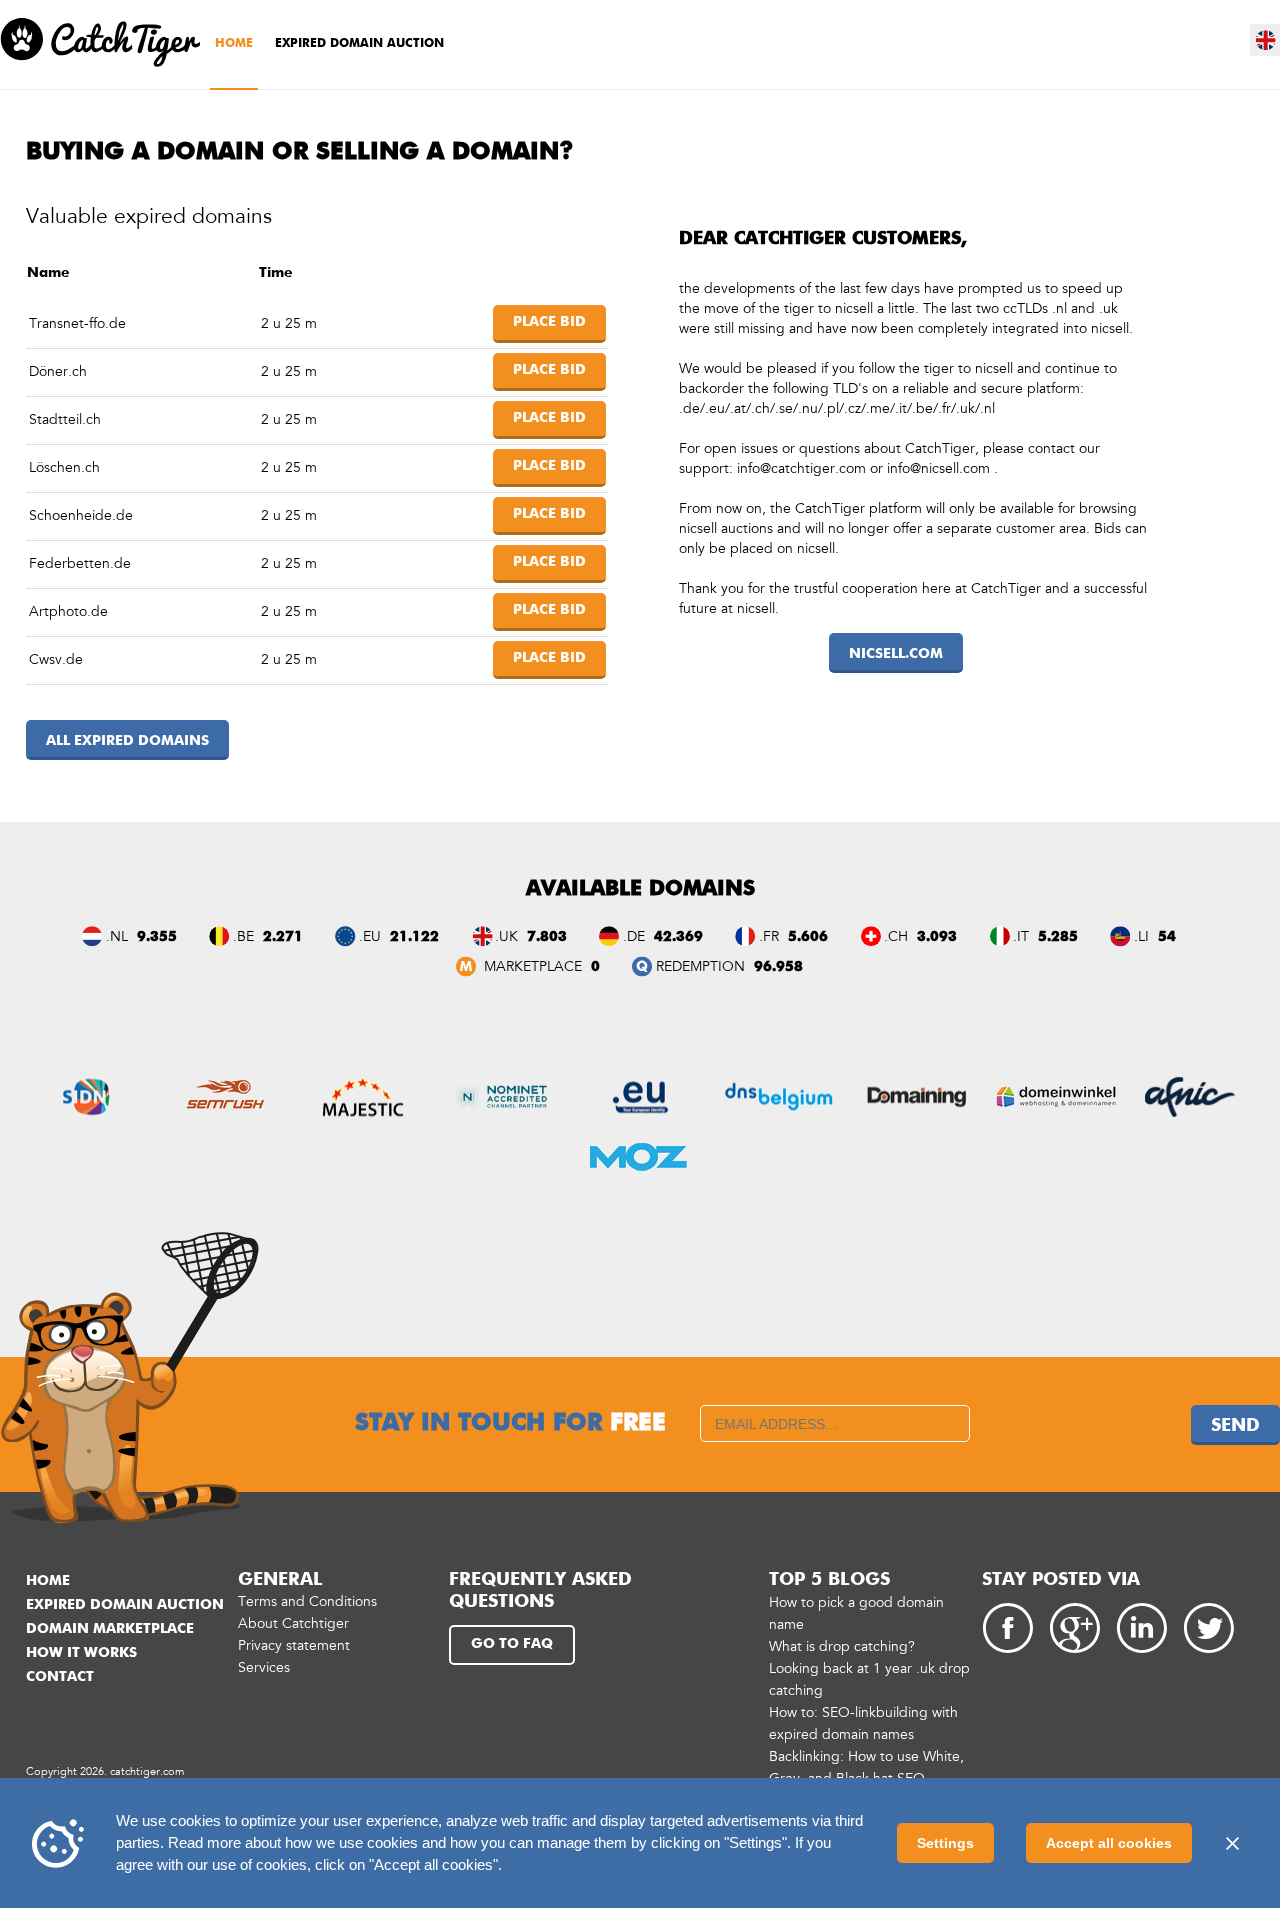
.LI (1141, 936)
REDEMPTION (700, 966)
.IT (1021, 936)
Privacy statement (294, 1645)
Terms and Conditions (307, 1601)
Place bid (549, 322)
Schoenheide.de (81, 515)
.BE (243, 936)
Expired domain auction (359, 44)
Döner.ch (58, 371)
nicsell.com (896, 654)
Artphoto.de (68, 611)
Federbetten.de (80, 563)
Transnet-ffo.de (77, 323)
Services (264, 1667)
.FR (769, 936)
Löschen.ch (64, 467)
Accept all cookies (1109, 1843)
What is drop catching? (842, 1646)
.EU (370, 936)
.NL (117, 936)
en (1266, 40)
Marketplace (531, 966)
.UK (506, 936)
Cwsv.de (56, 659)
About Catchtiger (293, 1623)
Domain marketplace (110, 1629)
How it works (81, 1653)
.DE (634, 936)
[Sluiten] (1232, 1843)
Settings (945, 1843)
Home (234, 44)
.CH (896, 936)
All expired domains (127, 741)
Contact (60, 1677)
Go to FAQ (512, 1644)
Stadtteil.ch (65, 419)
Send (1235, 1426)
